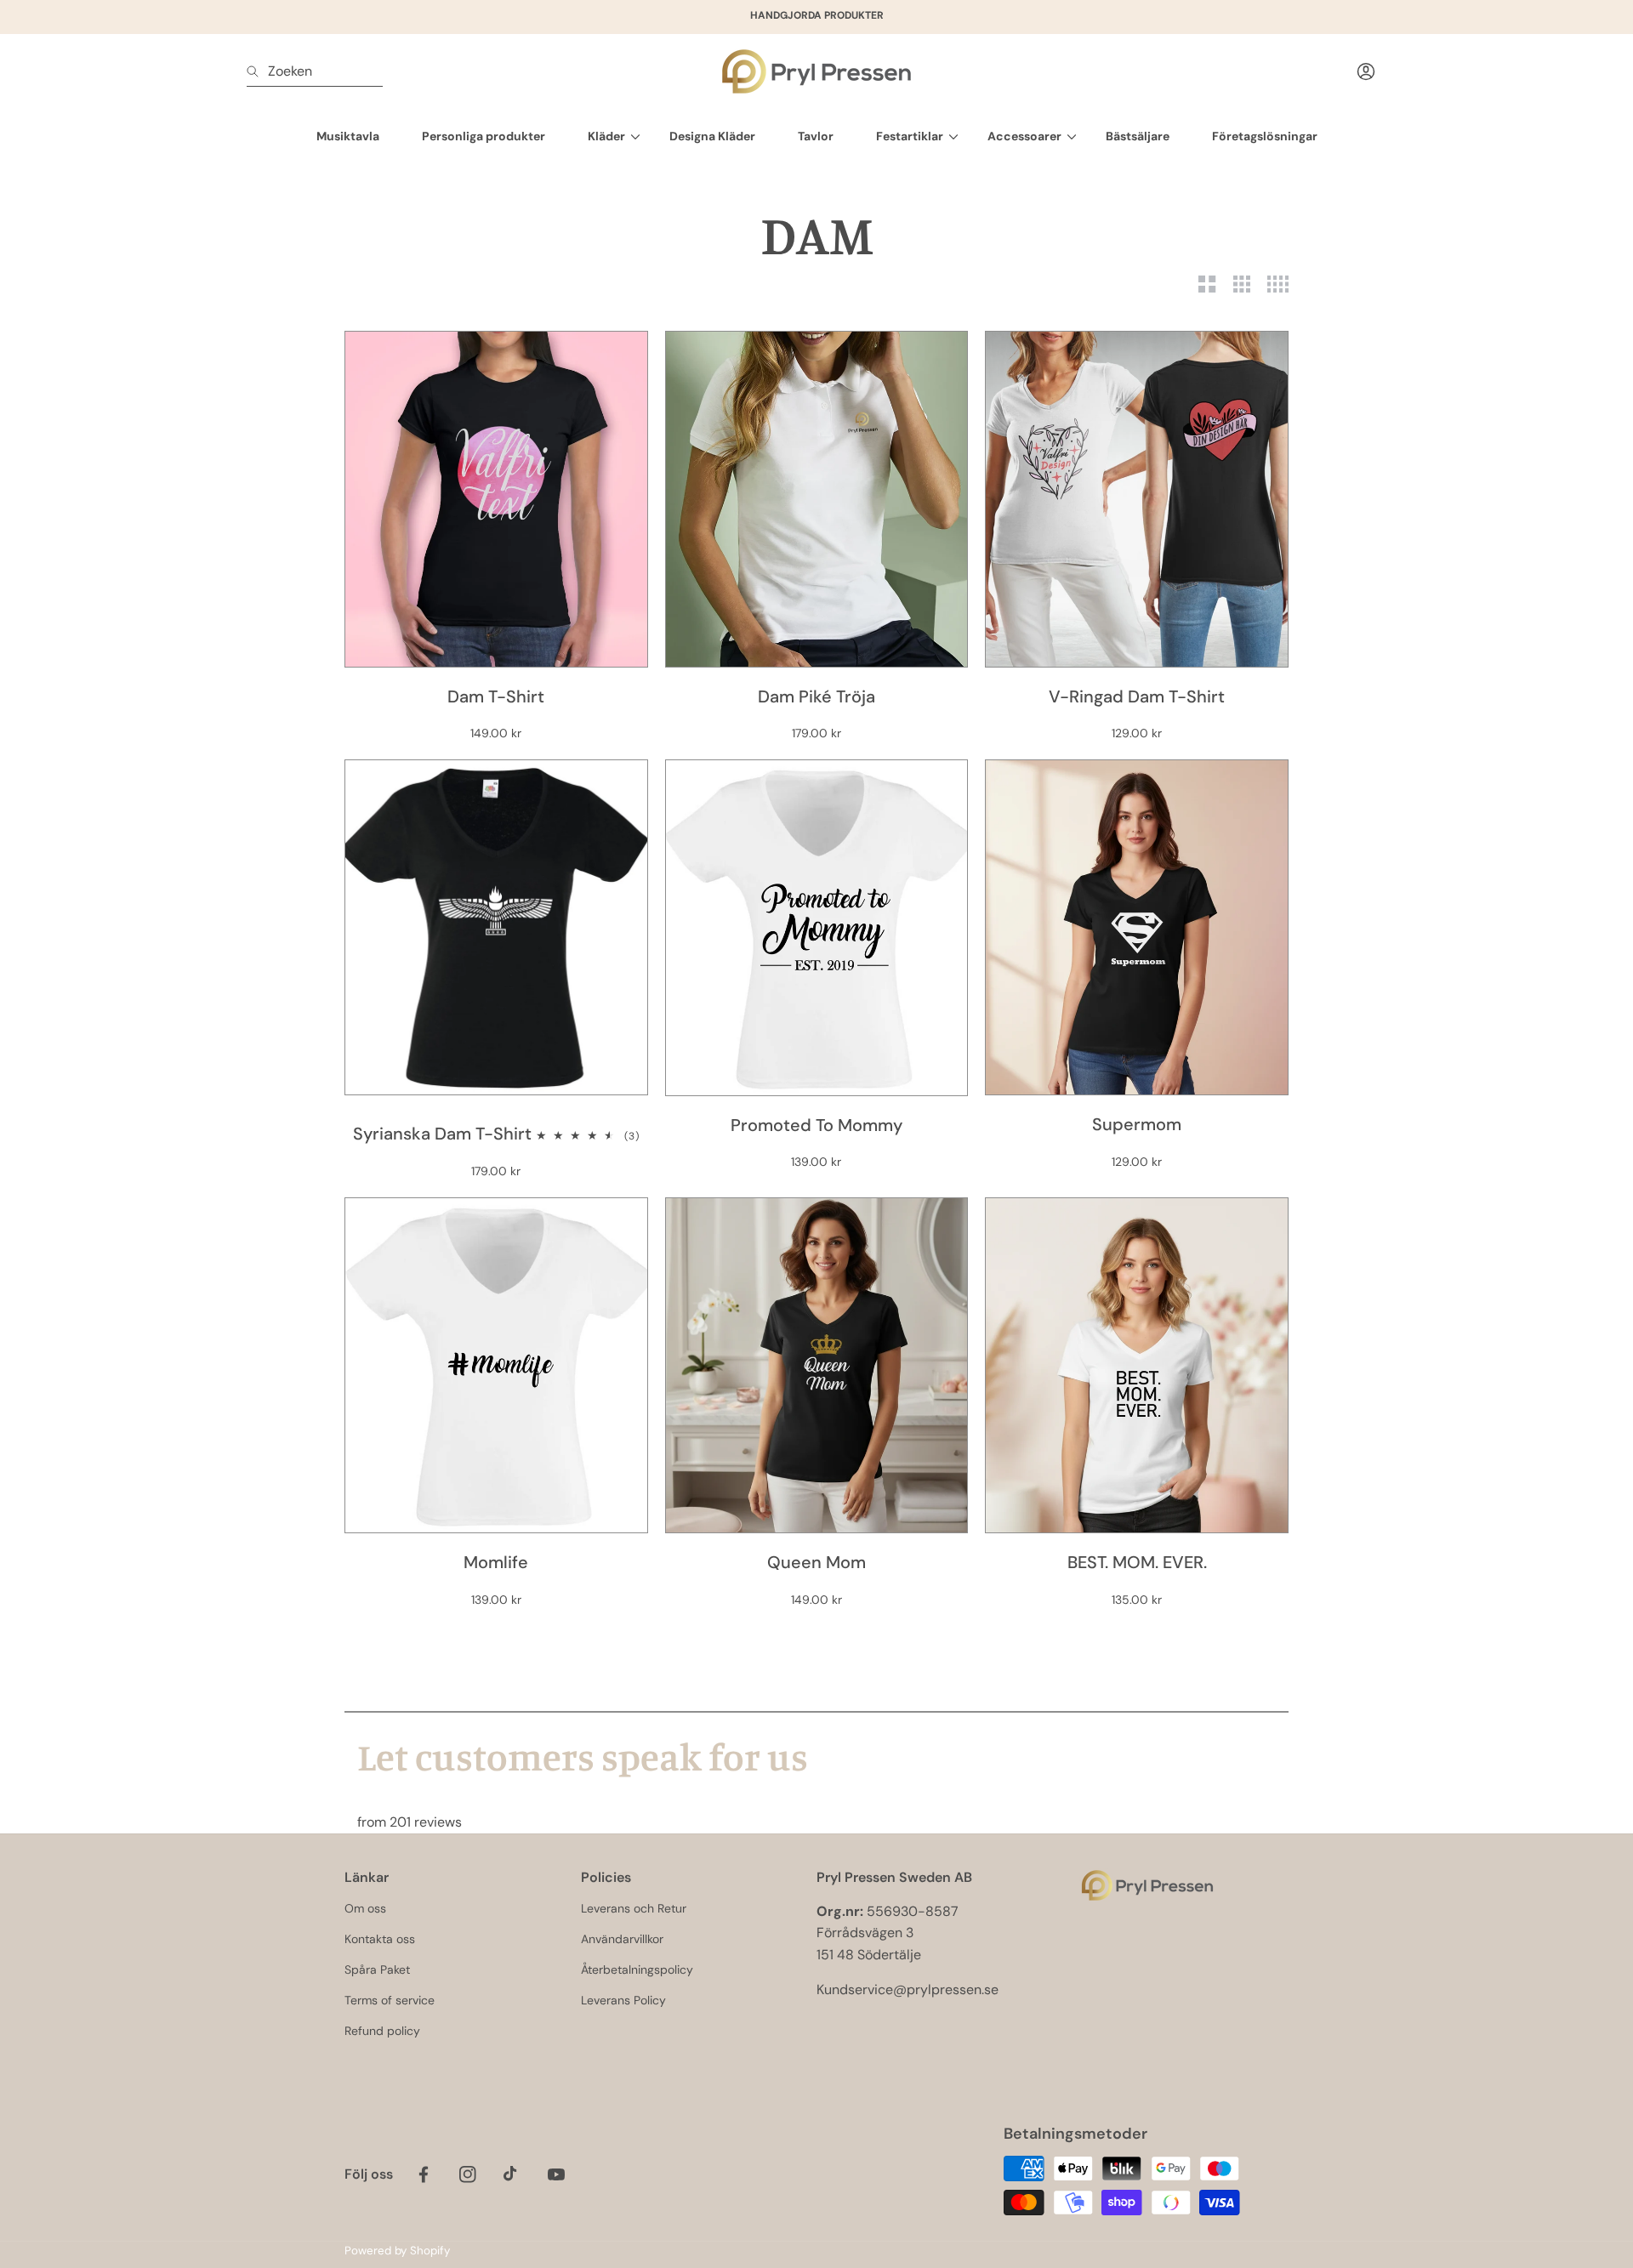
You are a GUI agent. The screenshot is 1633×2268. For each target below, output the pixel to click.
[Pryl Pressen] (816, 71)
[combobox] (315, 71)
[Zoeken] (257, 71)
